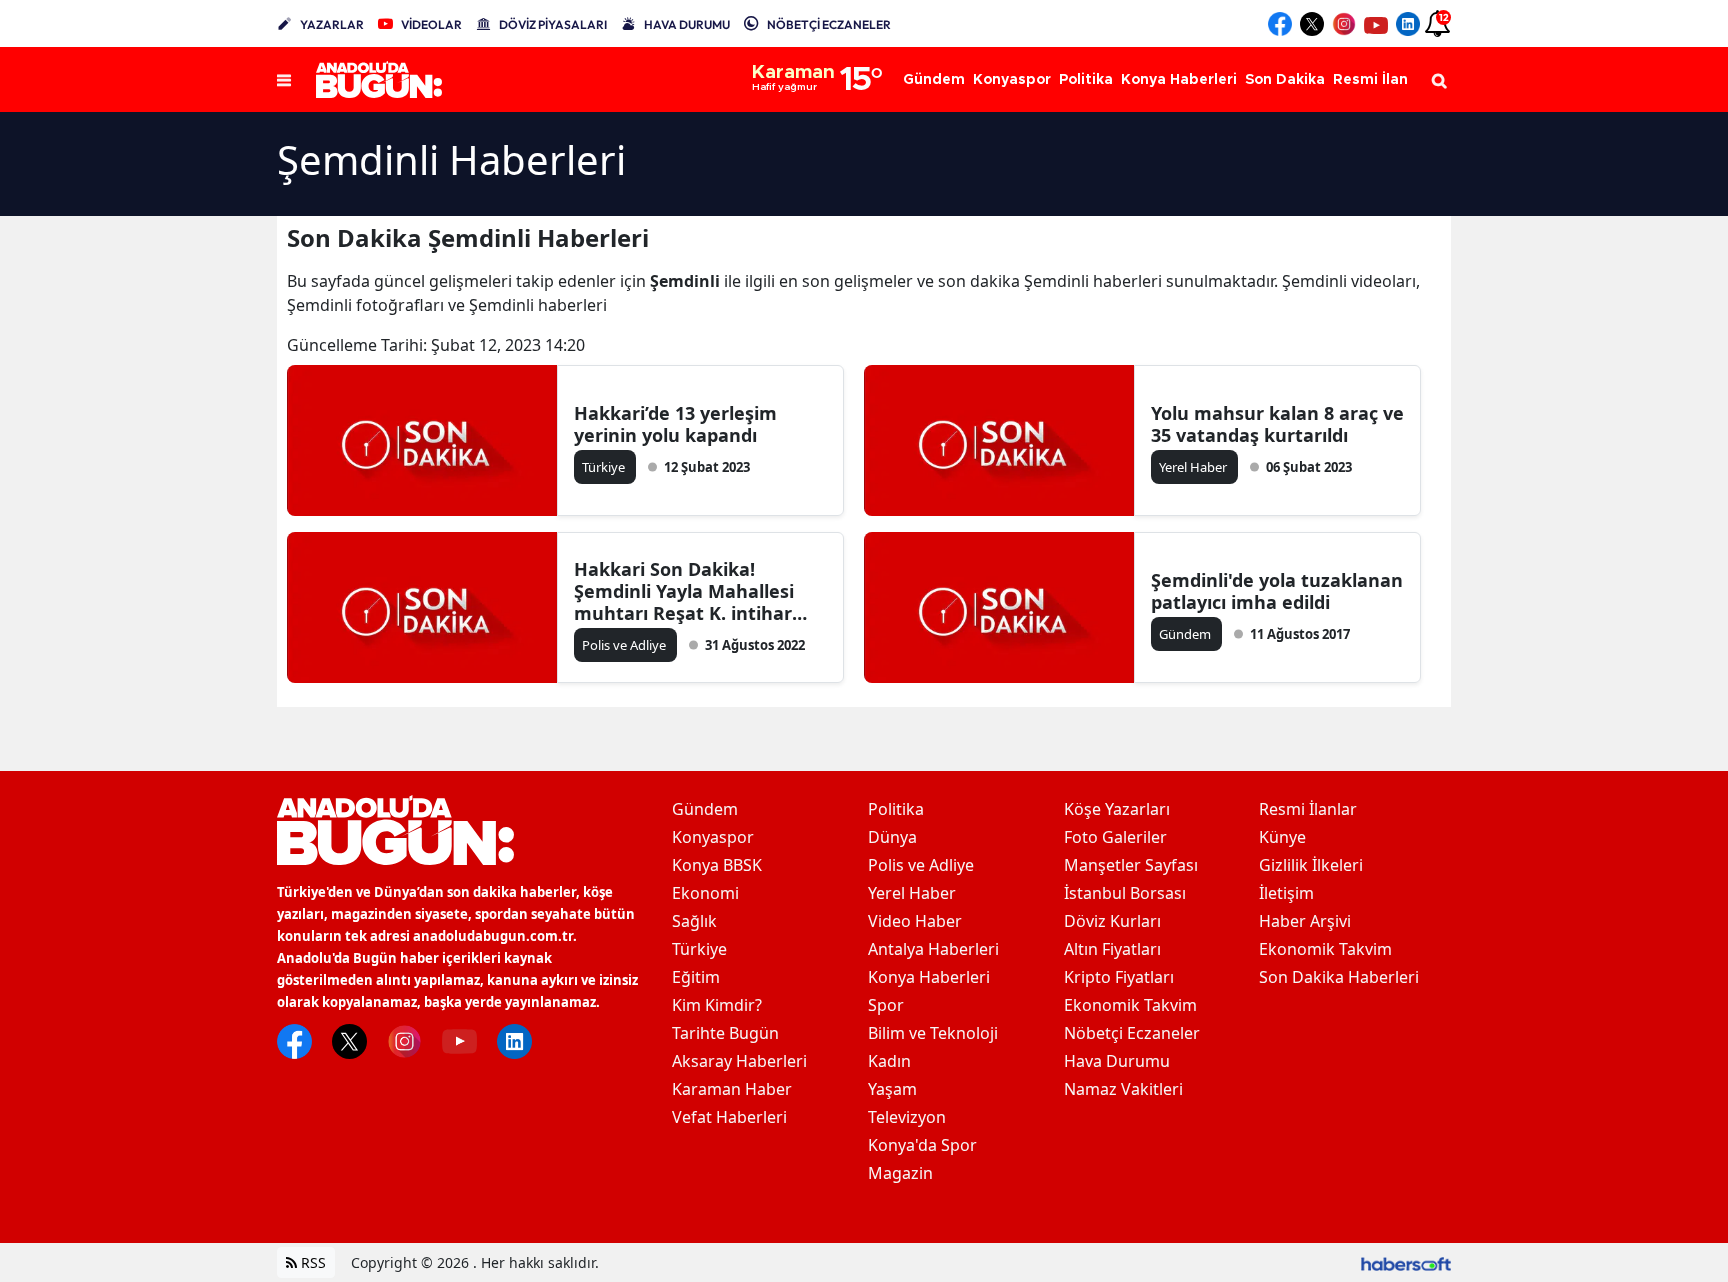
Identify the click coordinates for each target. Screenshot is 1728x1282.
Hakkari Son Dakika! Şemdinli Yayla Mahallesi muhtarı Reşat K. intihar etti (684, 591)
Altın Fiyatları (1112, 949)
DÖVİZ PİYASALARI (553, 24)
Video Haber (915, 921)
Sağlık (694, 921)
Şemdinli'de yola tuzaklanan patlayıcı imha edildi (1277, 591)
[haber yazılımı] (1406, 1262)
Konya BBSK (717, 865)
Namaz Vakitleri (1123, 1089)
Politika (896, 809)
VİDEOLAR (431, 24)
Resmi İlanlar (1308, 809)
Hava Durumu (1117, 1061)
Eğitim (696, 977)
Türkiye (699, 949)
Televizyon (907, 1117)
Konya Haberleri (929, 977)
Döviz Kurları (1112, 921)
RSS (311, 1262)
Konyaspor (713, 837)
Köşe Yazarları (1117, 809)
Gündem (705, 809)
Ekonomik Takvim (1130, 1005)
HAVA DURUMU (687, 24)
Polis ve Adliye (921, 865)
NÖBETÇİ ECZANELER (829, 24)
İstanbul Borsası (1125, 893)
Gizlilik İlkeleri (1311, 865)
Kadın (889, 1061)
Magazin (900, 1173)
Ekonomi (705, 893)
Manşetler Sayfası (1131, 865)
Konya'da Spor (922, 1145)
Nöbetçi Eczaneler (1132, 1033)
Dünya (892, 837)
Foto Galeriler (1115, 837)
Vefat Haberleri (729, 1117)
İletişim (1286, 893)
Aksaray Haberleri (739, 1061)
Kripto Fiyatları (1119, 977)
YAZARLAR (332, 24)
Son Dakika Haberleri (1339, 977)
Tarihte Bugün (725, 1033)
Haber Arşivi (1305, 921)
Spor (886, 1005)
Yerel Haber (912, 893)
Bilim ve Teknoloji (933, 1033)
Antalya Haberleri (933, 949)
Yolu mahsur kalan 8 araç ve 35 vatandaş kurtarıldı (1277, 424)
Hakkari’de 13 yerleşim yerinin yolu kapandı (675, 424)
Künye (1282, 837)
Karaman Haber (732, 1089)
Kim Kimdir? (717, 1005)
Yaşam (892, 1089)
